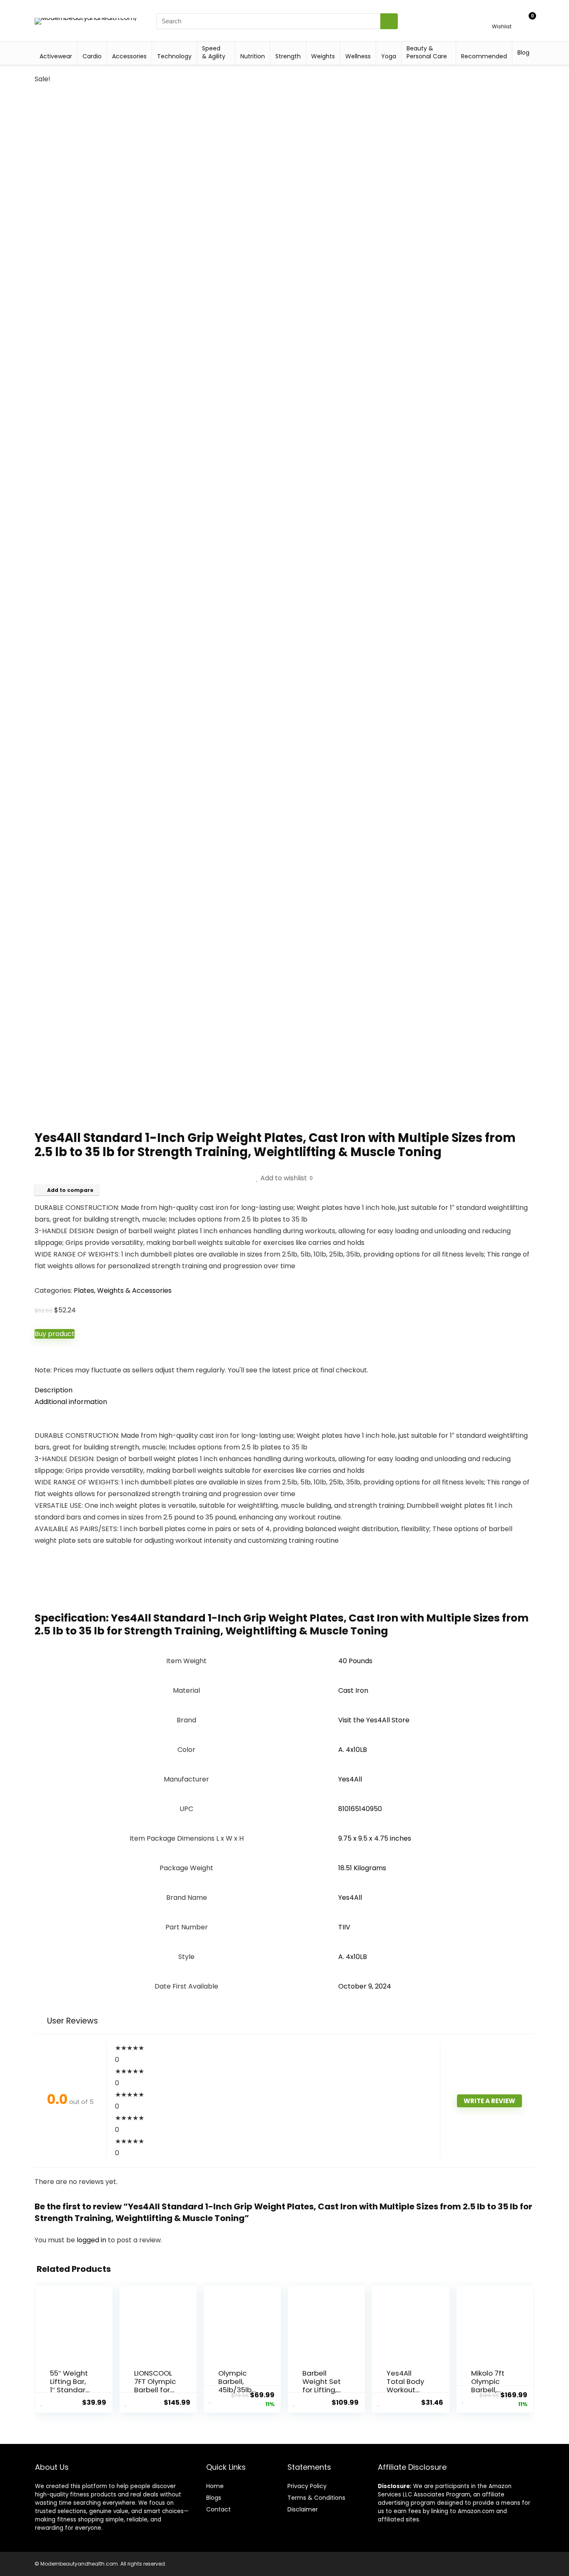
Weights (323, 56)
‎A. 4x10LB (353, 1750)
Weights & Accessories (134, 1290)
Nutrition (253, 56)
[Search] (389, 21)
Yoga (389, 56)
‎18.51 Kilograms (362, 1868)
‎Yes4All (350, 1779)
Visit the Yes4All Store (374, 1720)
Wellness (358, 56)
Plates (84, 1290)
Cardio (92, 56)
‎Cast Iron (353, 1690)
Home (215, 2486)
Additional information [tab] (71, 1402)
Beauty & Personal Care (427, 52)
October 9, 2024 (365, 1986)
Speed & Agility (214, 52)
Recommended (484, 56)
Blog (523, 52)
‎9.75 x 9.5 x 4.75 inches (375, 1838)
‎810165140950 (360, 1809)
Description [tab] (54, 1390)
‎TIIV (344, 1927)
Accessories (129, 56)
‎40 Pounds (355, 1661)
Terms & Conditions (316, 2498)
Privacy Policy (307, 2486)
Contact (218, 2509)
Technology (174, 56)
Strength (288, 56)
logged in (92, 2240)
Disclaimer (303, 2509)
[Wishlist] (502, 17)
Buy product (55, 1334)
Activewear (56, 56)
